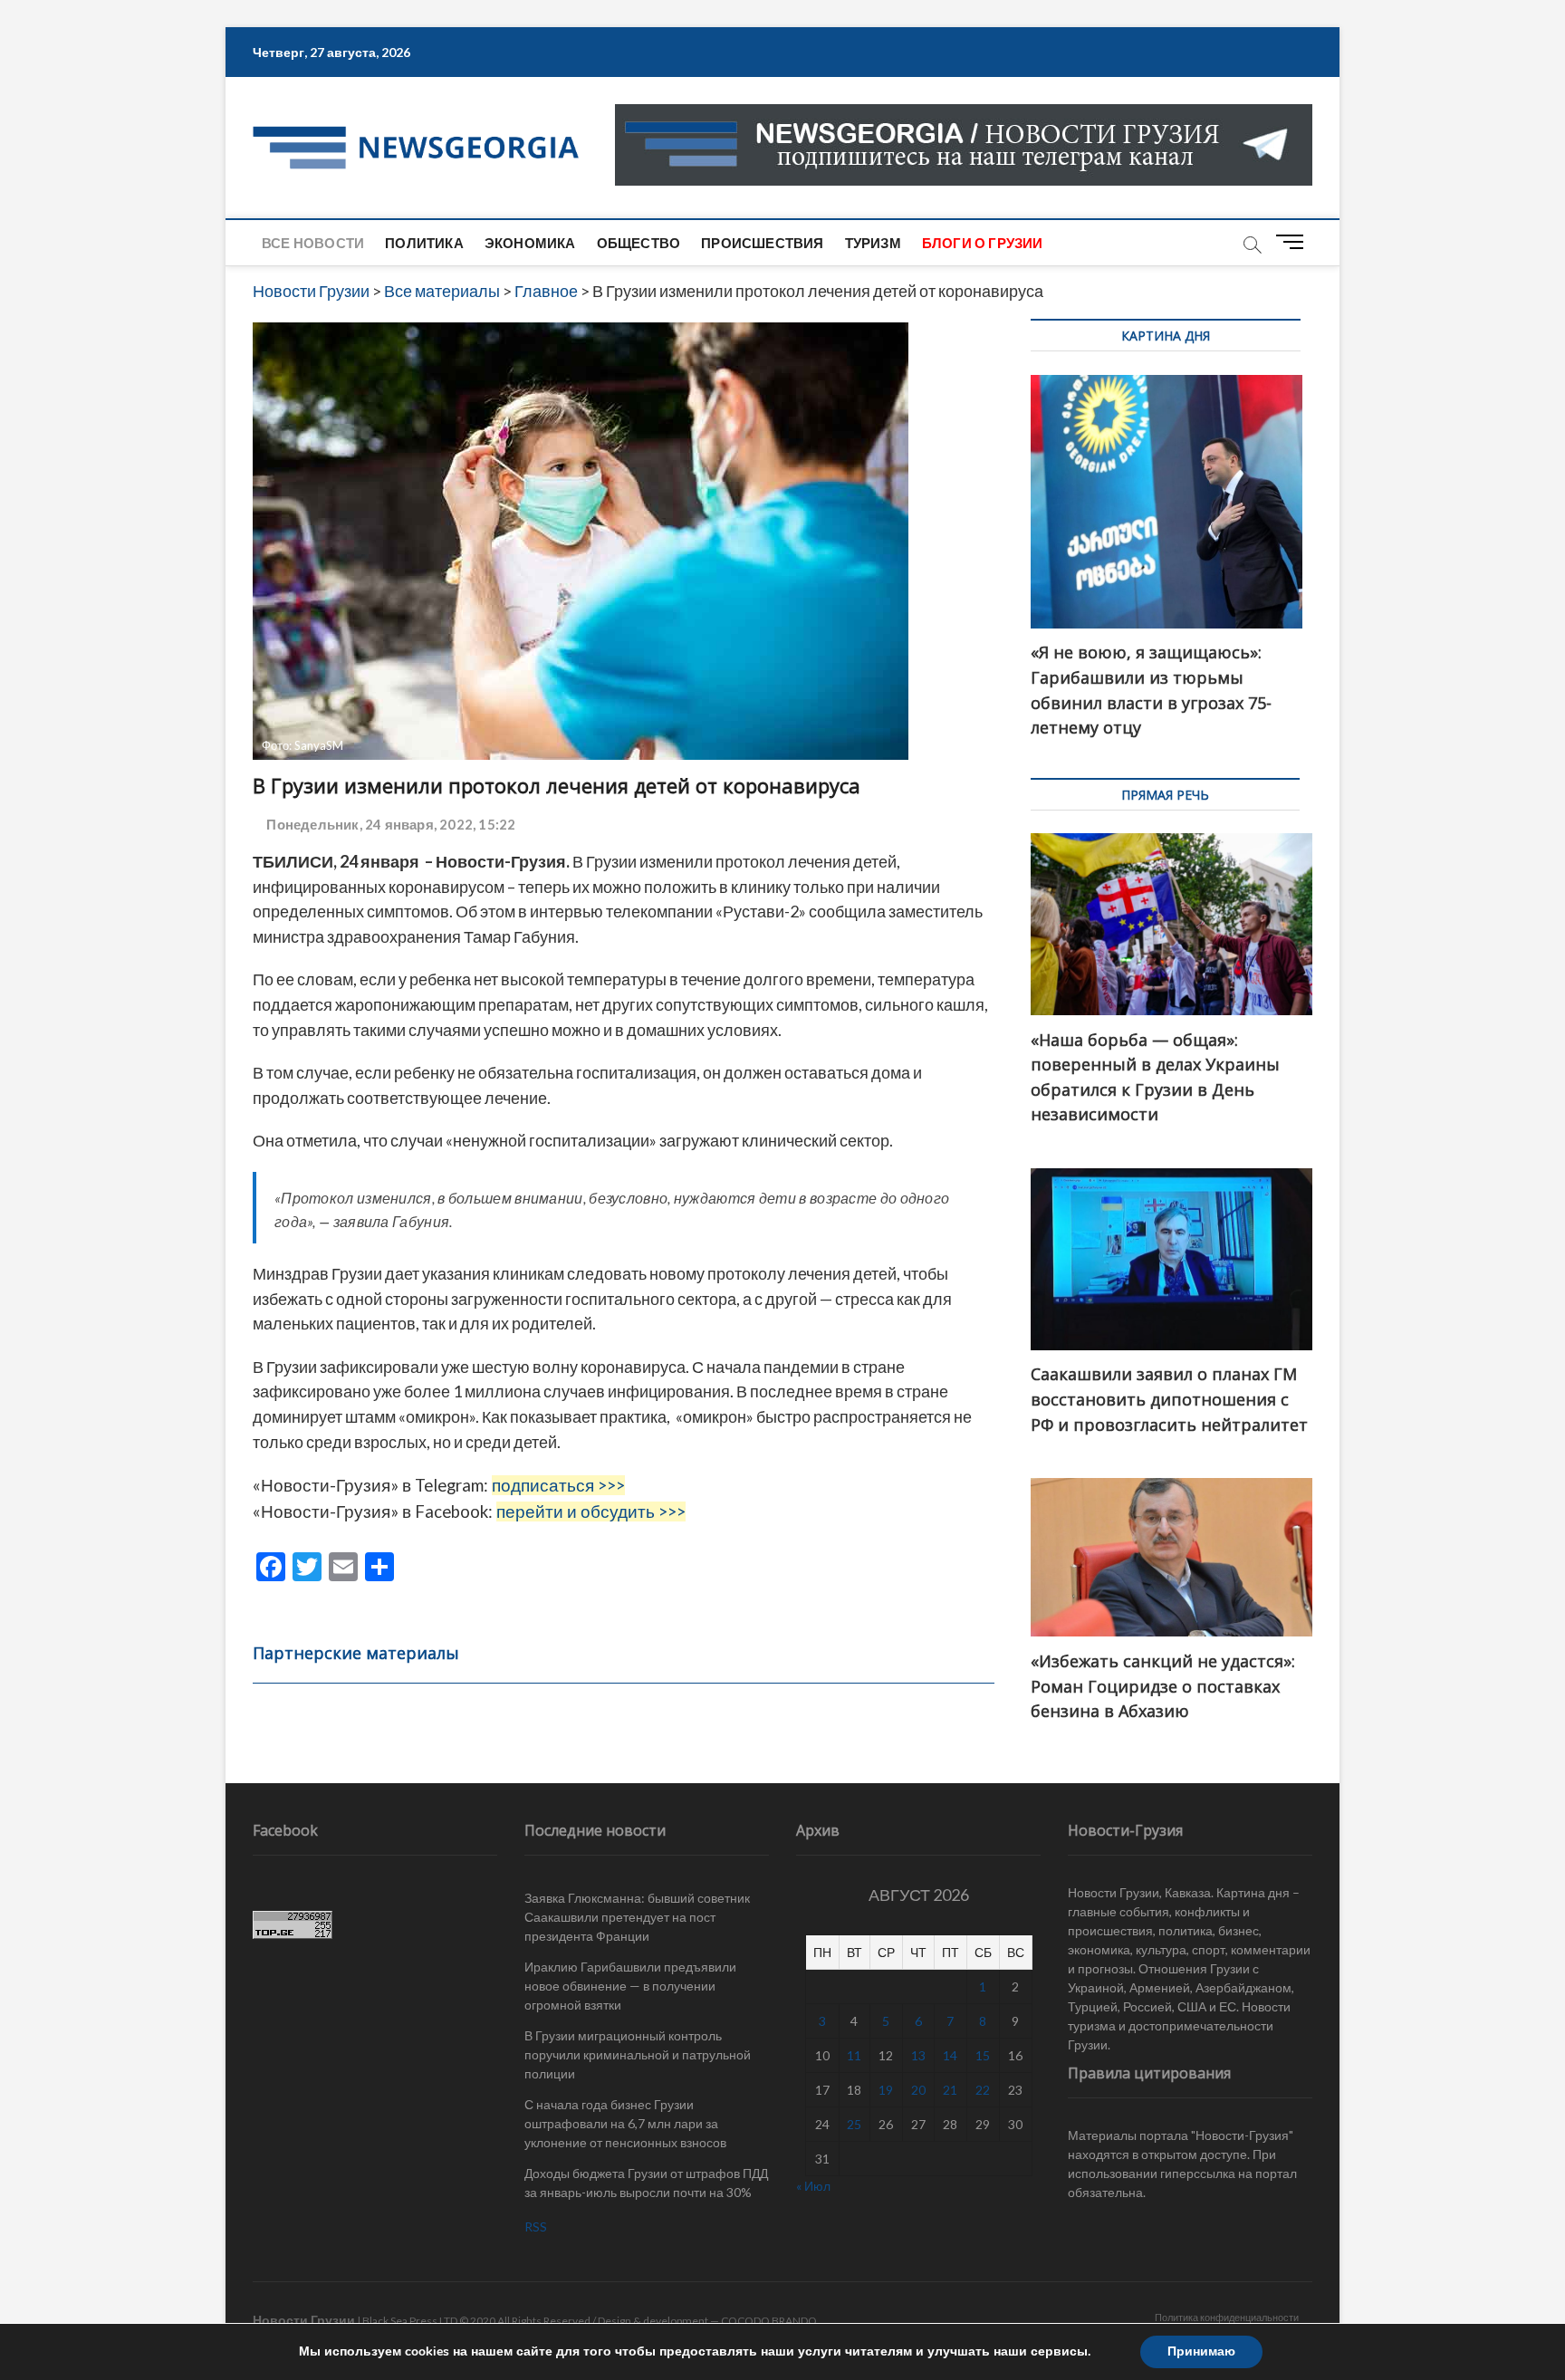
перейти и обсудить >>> (591, 1511)
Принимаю (1201, 2351)
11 (854, 2055)
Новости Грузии (304, 2320)
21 (950, 2090)
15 (983, 2055)
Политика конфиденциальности (1227, 2317)
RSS (536, 2226)
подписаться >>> (558, 1485)
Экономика (530, 243)
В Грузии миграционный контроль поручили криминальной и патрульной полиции (638, 2054)
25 (854, 2124)
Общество (639, 243)
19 (886, 2090)
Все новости (313, 243)
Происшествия (762, 243)
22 (983, 2090)
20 (918, 2090)
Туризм (873, 243)
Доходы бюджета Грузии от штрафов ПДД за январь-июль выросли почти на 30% (646, 2183)
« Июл (813, 2186)
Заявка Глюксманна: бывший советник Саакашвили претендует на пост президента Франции (637, 1917)
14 (950, 2055)
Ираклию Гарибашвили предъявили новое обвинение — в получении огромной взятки (630, 1986)
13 (918, 2055)
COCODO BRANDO (769, 2321)
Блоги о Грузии (983, 243)
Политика (424, 243)
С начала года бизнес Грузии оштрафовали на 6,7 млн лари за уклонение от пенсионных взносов (625, 2123)
